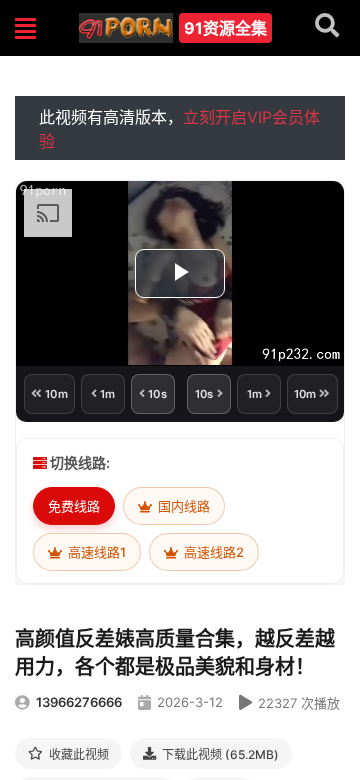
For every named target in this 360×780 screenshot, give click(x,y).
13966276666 (79, 702)
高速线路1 (95, 552)
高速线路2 (212, 552)
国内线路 (182, 506)
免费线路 (74, 506)
